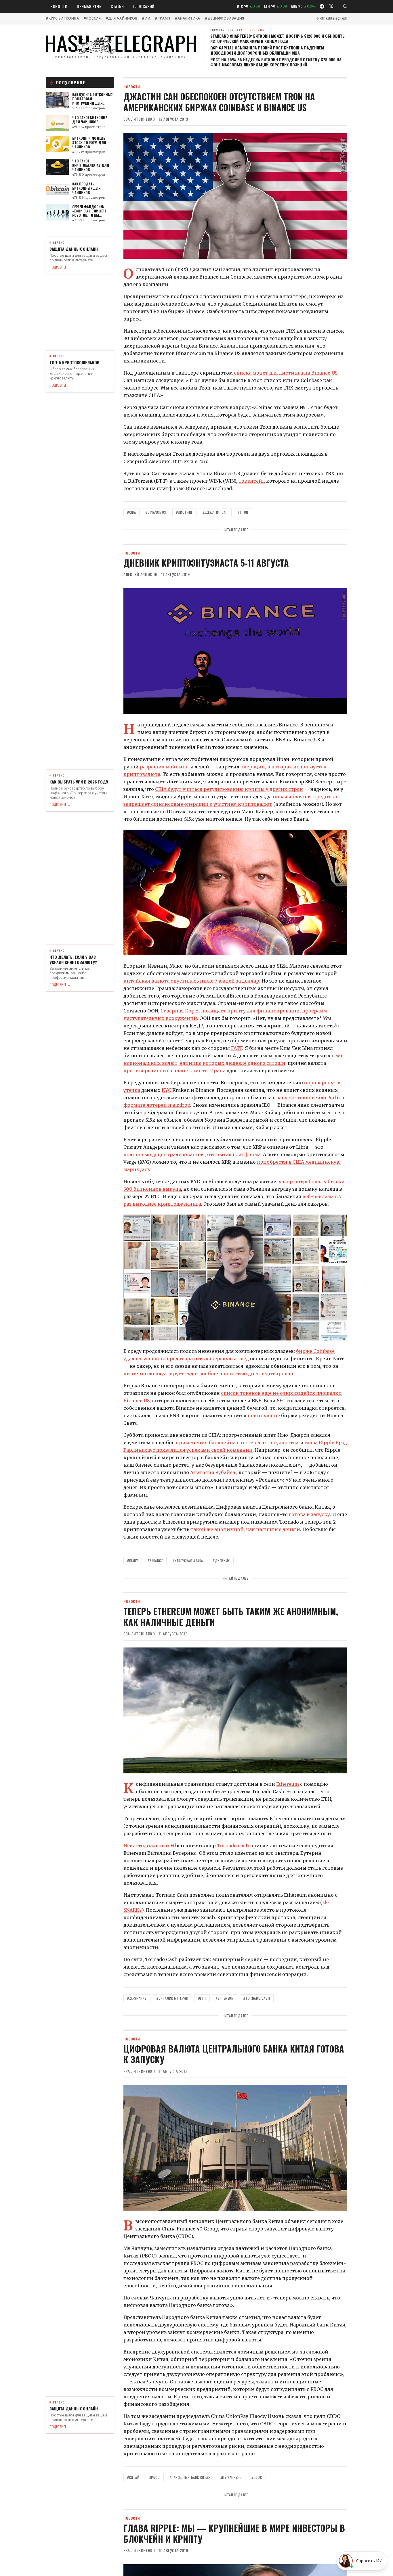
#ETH (202, 1998)
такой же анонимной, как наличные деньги (245, 1529)
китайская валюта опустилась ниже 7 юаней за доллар (191, 981)
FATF (237, 1048)
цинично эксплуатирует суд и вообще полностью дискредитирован (208, 1374)
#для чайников (122, 18)
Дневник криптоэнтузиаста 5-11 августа (206, 563)
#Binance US (156, 512)
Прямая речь (89, 6)
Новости (59, 6)
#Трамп (163, 18)
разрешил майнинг (164, 767)
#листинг (184, 512)
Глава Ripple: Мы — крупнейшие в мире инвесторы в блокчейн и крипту (234, 2533)
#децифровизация (225, 18)
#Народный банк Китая (190, 2477)
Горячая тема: (237, 30)
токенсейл (252, 481)
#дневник (221, 1561)
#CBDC (257, 2477)
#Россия (92, 18)
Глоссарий (144, 6)
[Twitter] (331, 6)
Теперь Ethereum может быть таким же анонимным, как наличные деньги (231, 1617)
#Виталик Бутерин (172, 1998)
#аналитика (188, 18)
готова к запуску (309, 1514)
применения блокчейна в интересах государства (237, 1443)
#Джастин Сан (215, 512)
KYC (166, 1090)
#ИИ (146, 18)
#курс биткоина (62, 18)
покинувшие (264, 1415)
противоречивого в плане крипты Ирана (174, 1071)
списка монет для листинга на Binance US (286, 373)
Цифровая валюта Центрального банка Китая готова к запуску (234, 2054)
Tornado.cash (233, 1846)
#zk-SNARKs (137, 1998)
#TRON (243, 512)
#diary (133, 1561)
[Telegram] (322, 6)
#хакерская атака (188, 1561)
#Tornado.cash (257, 1998)
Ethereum (288, 1784)
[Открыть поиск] (345, 6)
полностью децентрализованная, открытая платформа (192, 1154)
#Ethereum (225, 1998)
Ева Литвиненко (139, 119)
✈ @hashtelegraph (332, 18)
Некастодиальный (146, 1846)
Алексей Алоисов (141, 574)
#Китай (133, 2477)
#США (131, 512)
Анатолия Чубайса (213, 1472)
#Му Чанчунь (231, 2477)
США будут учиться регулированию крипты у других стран (229, 789)
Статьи (117, 6)
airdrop (181, 1105)
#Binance (156, 1561)
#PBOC (155, 2477)
